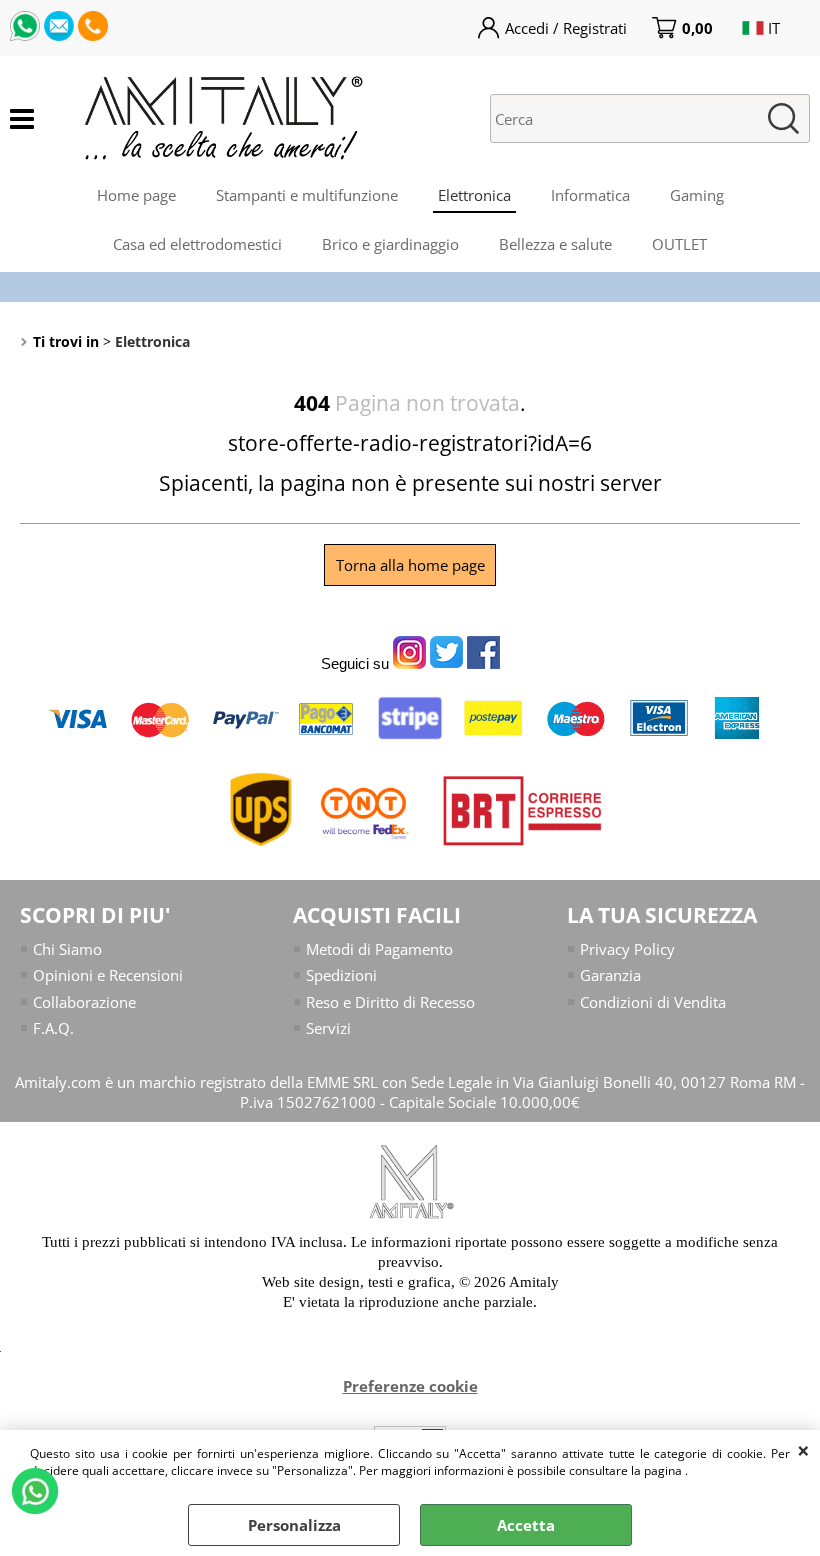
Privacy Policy (627, 949)
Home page (136, 195)
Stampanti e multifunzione (307, 195)
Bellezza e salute (555, 244)
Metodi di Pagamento (379, 949)
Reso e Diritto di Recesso (390, 1002)
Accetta (526, 1525)
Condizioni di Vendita (653, 1002)
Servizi (328, 1028)
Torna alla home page (410, 565)
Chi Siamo (67, 949)
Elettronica (474, 195)
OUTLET (679, 244)
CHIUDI (803, 1450)
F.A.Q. (53, 1028)
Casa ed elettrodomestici (197, 244)
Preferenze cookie (410, 1386)
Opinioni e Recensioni (108, 975)
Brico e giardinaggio (390, 244)
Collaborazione (84, 1002)
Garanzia (610, 975)
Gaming (697, 195)
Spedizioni (341, 975)
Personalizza (294, 1525)
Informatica (590, 195)
